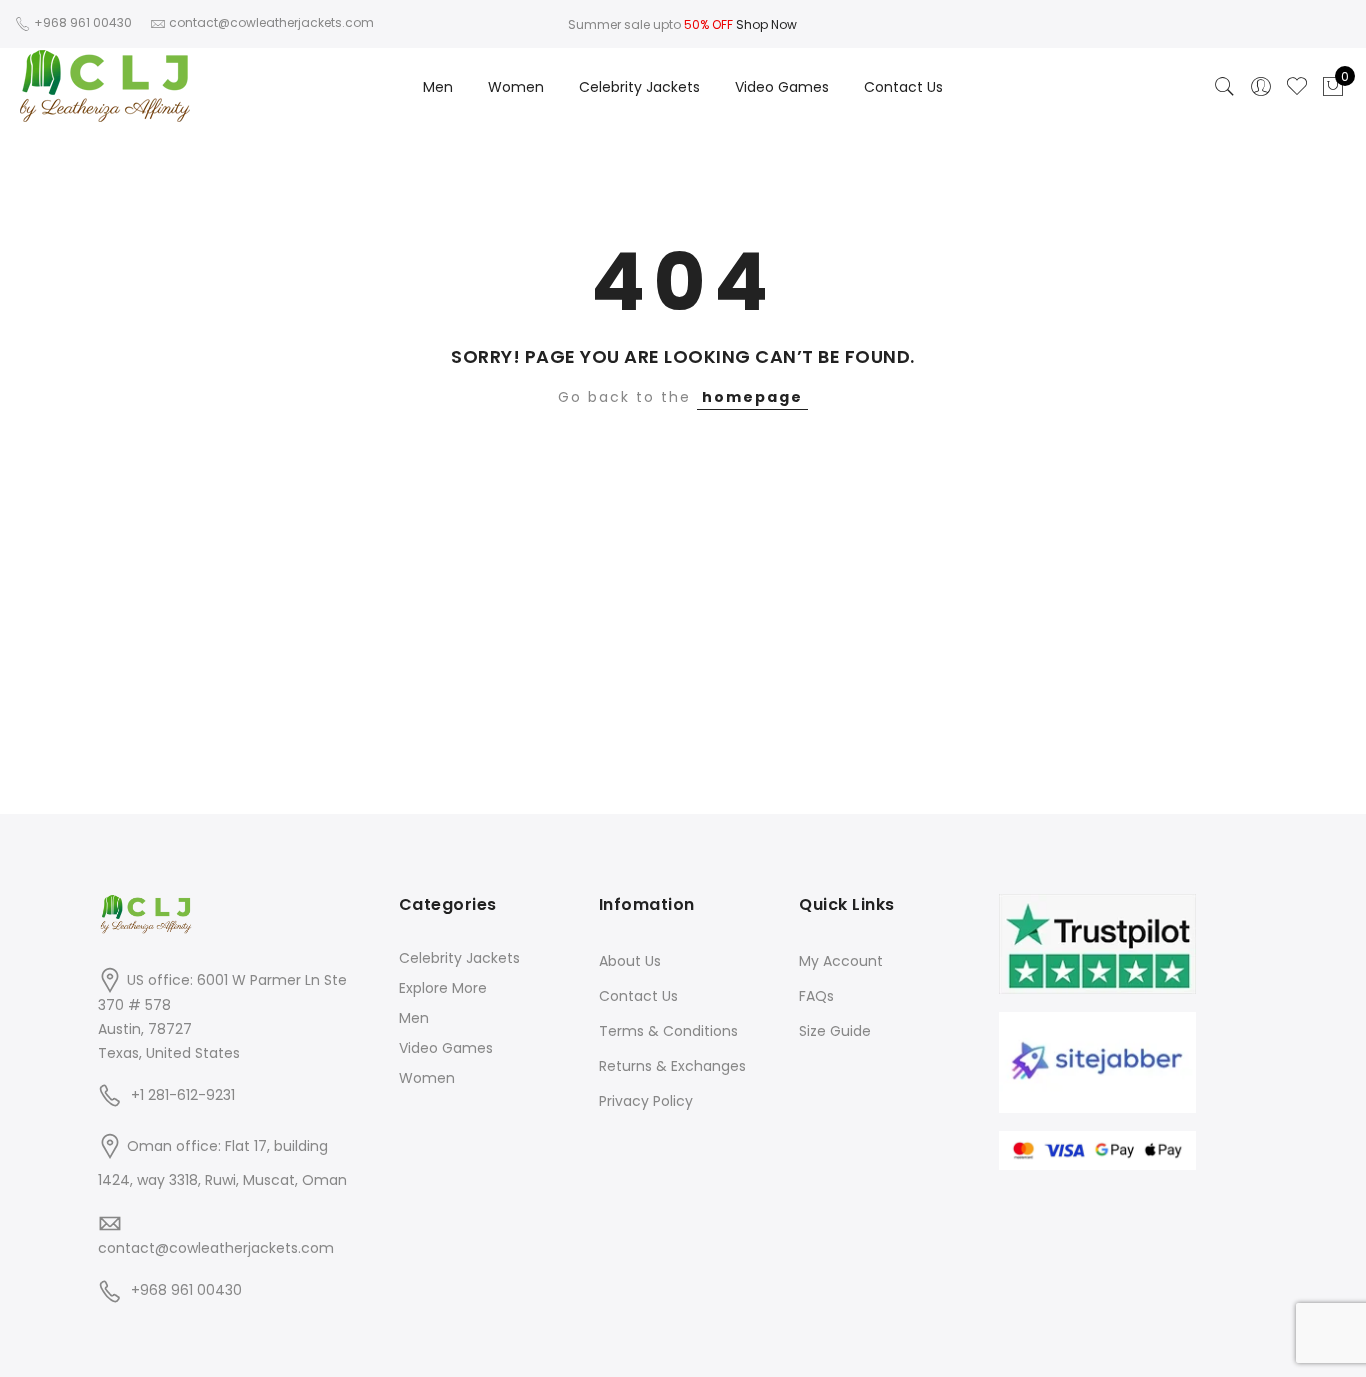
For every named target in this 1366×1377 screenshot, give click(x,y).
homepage (752, 397)
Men (438, 87)
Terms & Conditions (668, 1031)
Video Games (782, 87)
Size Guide (835, 1031)
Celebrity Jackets (639, 87)
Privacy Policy (646, 1101)
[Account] (1261, 87)
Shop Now (766, 24)
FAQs (816, 996)
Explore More (443, 988)
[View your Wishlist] (1297, 87)
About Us (630, 961)
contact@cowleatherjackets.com (216, 1248)
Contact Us (903, 87)
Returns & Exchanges (672, 1066)
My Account (841, 961)
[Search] (1225, 87)
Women (516, 87)
